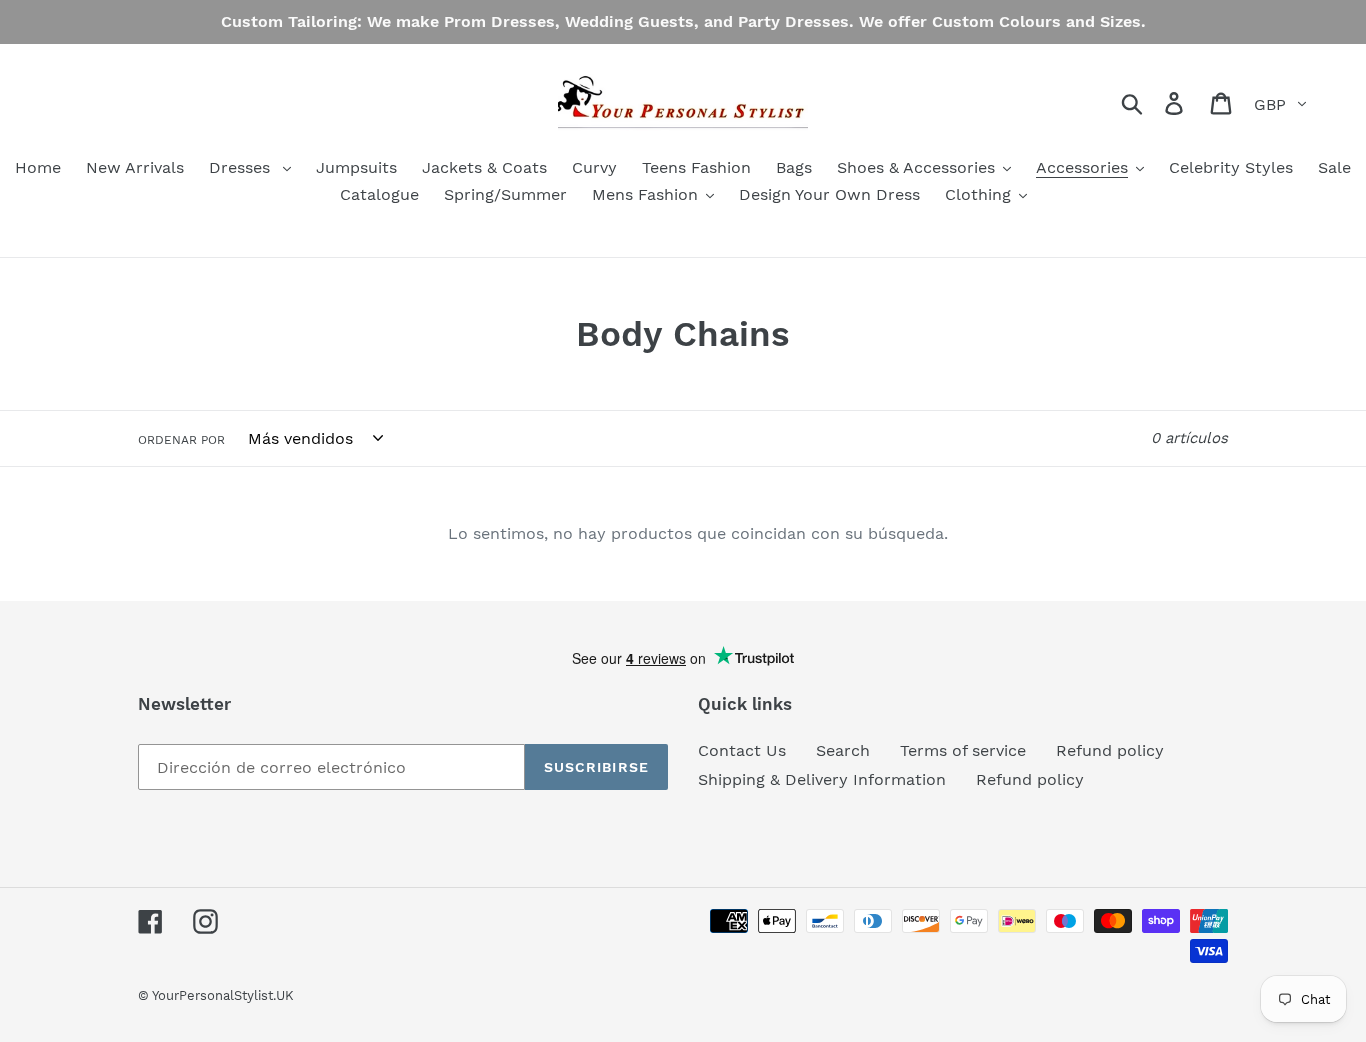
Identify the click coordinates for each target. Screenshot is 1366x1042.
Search (843, 750)
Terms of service (963, 750)
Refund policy (1110, 750)
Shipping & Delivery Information (822, 779)
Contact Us (742, 750)
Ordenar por (181, 440)
